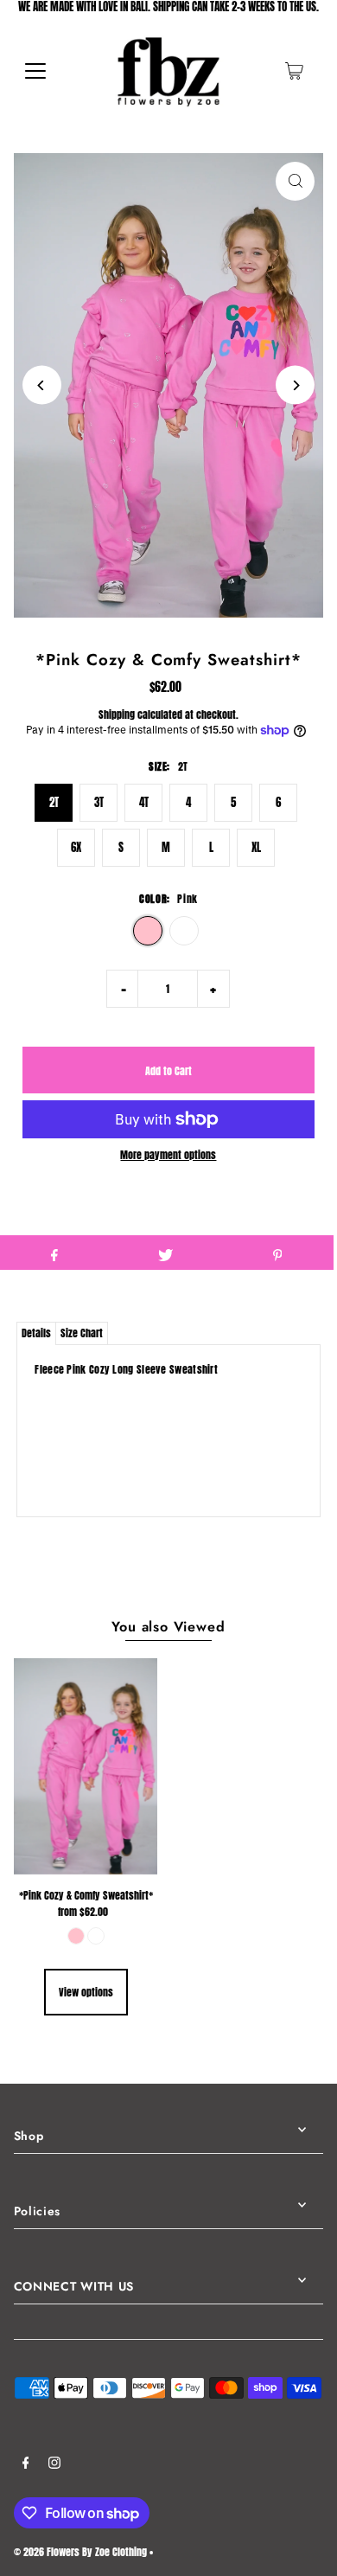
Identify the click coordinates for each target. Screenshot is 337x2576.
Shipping (117, 714)
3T (99, 802)
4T (144, 802)
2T (54, 802)
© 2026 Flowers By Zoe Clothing (80, 2552)
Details (36, 1333)
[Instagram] (54, 2464)
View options (86, 1992)
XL (256, 847)
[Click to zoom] (295, 181)
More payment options (168, 1155)
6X (76, 847)
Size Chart (82, 1333)
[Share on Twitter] (166, 1253)
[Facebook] (26, 2464)
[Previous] (42, 385)
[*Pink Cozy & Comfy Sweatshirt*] (86, 1766)
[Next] (295, 385)
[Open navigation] (35, 71)
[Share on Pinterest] (277, 1253)
